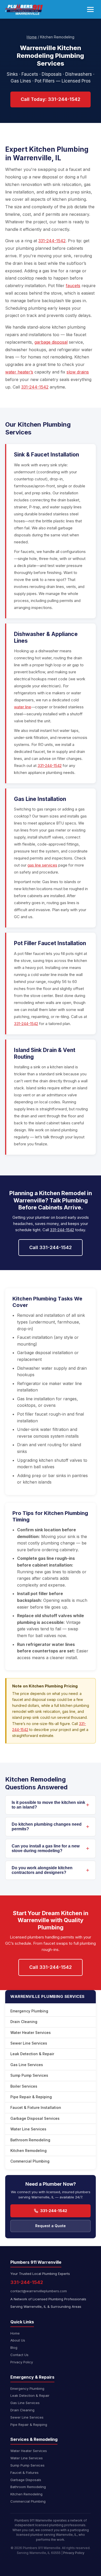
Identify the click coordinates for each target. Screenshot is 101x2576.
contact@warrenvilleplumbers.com (39, 2291)
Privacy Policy (22, 2362)
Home (32, 37)
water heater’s (19, 372)
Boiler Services (24, 2086)
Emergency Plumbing (29, 2011)
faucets (73, 286)
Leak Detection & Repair (32, 2054)
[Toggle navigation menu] (90, 9)
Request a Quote (51, 2226)
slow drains (78, 372)
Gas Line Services (27, 2065)
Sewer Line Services (29, 2043)
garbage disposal (51, 342)
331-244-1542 (52, 241)
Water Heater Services (31, 2033)
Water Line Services (28, 2129)
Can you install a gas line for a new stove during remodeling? (46, 1848)
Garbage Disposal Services (35, 2118)
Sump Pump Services (29, 2075)
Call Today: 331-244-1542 (51, 99)
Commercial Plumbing (30, 2161)
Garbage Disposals (26, 2480)
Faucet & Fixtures (24, 2473)
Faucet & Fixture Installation (36, 2107)
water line (23, 707)
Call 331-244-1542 (51, 1247)
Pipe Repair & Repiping (31, 2097)
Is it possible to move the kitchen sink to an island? (48, 1805)
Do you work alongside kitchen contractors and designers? (42, 1870)
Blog (14, 2348)
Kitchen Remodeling (28, 2151)
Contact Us (19, 2355)
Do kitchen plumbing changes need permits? (47, 1827)
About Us (18, 2340)
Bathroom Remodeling (30, 2140)
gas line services (42, 865)
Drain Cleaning (24, 2022)
